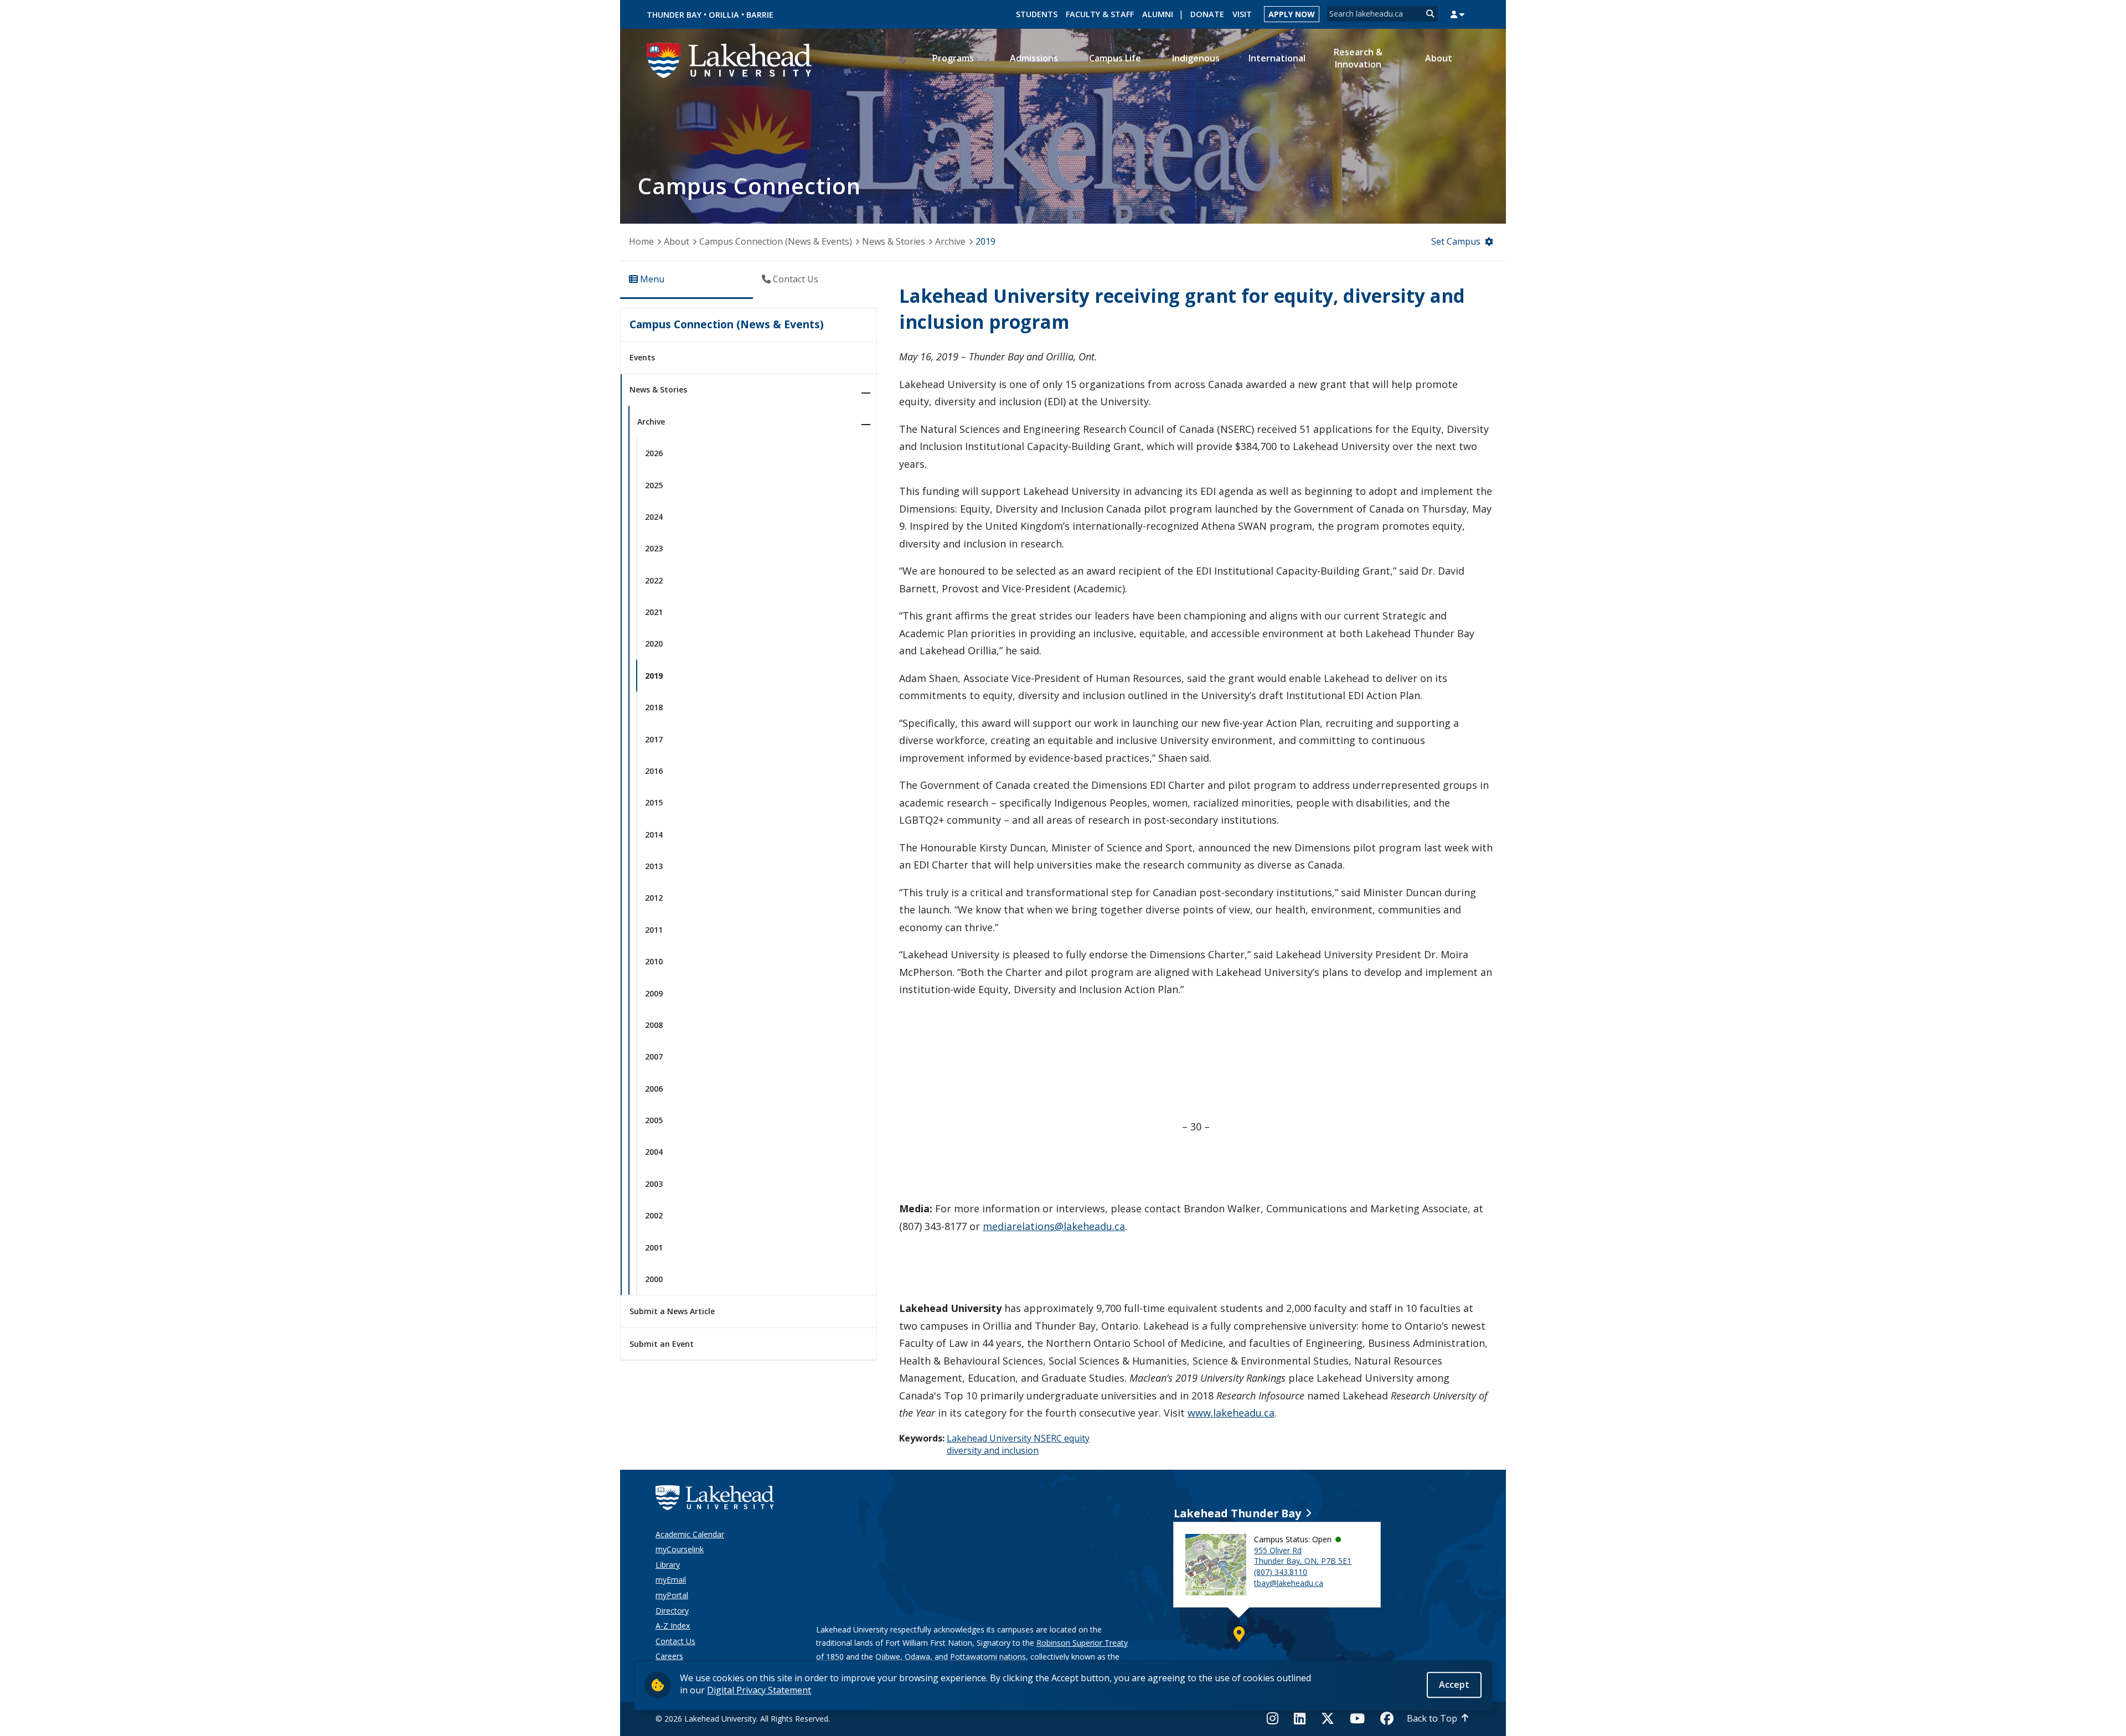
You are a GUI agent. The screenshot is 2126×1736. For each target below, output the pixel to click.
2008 (654, 1025)
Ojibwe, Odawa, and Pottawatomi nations (951, 1657)
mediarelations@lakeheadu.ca (1054, 1226)
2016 (654, 771)
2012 (654, 898)
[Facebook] (1387, 1718)
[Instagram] (1276, 1718)
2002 (654, 1215)
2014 (654, 835)
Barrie (760, 15)
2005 (654, 1120)
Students (1037, 14)
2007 (654, 1056)
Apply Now (1292, 14)
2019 (985, 241)
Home (641, 241)
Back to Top (1432, 1718)
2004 (654, 1152)
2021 (654, 612)
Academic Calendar (690, 1534)
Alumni (1158, 14)
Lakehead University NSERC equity (1018, 1438)
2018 (654, 707)
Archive (950, 241)
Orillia (724, 15)
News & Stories (894, 241)
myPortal (672, 1595)
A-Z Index (673, 1626)
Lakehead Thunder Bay (1237, 1513)
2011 (654, 930)
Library (668, 1565)
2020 (654, 644)
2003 (654, 1184)
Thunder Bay (674, 15)
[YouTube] (1357, 1718)
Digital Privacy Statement (759, 1690)
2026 (654, 453)
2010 (654, 961)
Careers (669, 1656)
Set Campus (1456, 241)
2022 (654, 580)
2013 (654, 866)
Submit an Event (662, 1344)
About (677, 241)
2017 (654, 739)
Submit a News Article (672, 1311)
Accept (1454, 1685)
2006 (654, 1089)
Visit (1242, 14)
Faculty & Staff (1100, 14)
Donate (1207, 14)
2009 (654, 993)
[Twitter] (1328, 1718)
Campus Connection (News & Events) (776, 241)
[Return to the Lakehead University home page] (730, 59)
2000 (654, 1279)
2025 (654, 485)
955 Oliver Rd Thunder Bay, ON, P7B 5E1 (1303, 1556)
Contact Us (675, 1641)
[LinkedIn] (1300, 1718)
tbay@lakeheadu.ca (1289, 1583)
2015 (654, 802)
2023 (654, 548)
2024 (654, 517)
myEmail (671, 1580)
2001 (654, 1247)
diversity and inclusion (993, 1450)
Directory (672, 1611)
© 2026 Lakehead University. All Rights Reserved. (743, 1719)
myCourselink (680, 1549)
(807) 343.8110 (1281, 1572)
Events (642, 357)
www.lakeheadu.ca (1231, 1413)
